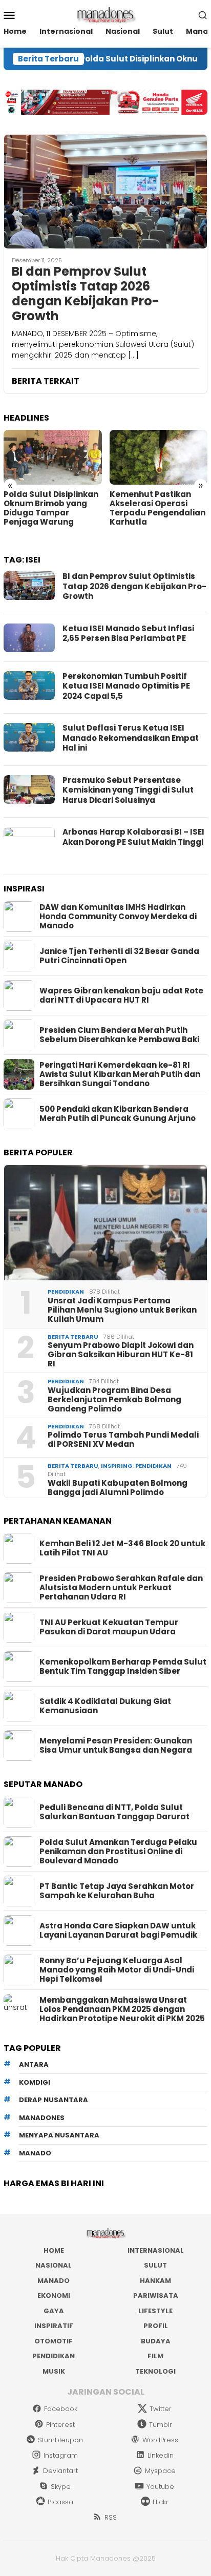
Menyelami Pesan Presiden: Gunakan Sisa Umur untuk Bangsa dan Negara (116, 1746)
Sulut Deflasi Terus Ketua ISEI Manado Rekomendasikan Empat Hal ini (131, 738)
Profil (156, 2326)
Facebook (61, 2409)
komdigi (35, 2082)
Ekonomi (54, 2295)
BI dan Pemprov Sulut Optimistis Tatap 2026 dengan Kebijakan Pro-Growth (86, 294)
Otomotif (54, 2341)
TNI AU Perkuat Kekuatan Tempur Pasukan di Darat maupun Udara (109, 1627)
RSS (111, 2517)
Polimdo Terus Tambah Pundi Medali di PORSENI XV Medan (123, 1440)
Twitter (161, 2409)
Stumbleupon (60, 2440)
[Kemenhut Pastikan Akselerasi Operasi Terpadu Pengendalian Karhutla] (159, 457)
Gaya (54, 2311)
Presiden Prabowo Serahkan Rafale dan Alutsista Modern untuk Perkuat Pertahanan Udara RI (121, 1588)
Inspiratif (54, 2326)
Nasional (54, 2265)
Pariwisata (156, 2295)
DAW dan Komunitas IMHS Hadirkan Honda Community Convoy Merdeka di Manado (118, 917)
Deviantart (60, 2471)
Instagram (61, 2455)
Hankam (155, 2281)
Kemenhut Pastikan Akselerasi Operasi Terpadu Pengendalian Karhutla (157, 508)
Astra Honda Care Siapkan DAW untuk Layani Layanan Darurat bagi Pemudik (118, 1930)
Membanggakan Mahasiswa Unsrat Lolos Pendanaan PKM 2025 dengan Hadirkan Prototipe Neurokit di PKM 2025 (122, 2009)
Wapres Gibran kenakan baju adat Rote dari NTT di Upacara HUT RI (121, 995)
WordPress (160, 2440)
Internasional (156, 2250)
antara (34, 2064)
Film (155, 2356)
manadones (42, 2118)
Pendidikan (66, 1292)
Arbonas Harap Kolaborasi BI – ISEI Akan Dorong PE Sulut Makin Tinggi (133, 837)
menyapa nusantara (59, 2135)
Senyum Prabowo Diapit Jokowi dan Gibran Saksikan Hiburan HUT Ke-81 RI (121, 1355)
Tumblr (161, 2425)
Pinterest (60, 2425)
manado (35, 2153)
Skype (61, 2487)
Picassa (60, 2502)
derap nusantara (54, 2100)
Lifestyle (155, 2311)
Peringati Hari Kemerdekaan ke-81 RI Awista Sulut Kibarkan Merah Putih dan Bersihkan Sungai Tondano (120, 1074)
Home (54, 2250)
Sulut (155, 2265)
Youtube (160, 2487)
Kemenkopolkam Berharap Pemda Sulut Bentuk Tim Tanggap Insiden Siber (123, 1667)
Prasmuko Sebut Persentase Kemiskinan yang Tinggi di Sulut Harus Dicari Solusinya (128, 790)
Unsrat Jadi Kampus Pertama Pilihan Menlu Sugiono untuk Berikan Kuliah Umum (122, 1310)
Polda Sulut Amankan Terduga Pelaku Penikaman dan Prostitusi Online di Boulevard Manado (118, 1852)
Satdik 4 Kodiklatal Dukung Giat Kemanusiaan (105, 1706)
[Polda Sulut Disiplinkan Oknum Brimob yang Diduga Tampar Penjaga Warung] (53, 457)
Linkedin (161, 2455)
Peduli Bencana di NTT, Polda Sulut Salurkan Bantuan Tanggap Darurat (114, 1812)
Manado (54, 2281)
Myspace (160, 2471)
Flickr (161, 2502)
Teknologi (155, 2371)
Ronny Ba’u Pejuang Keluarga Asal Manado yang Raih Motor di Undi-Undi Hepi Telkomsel (117, 1970)
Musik (54, 2371)
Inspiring (117, 1466)
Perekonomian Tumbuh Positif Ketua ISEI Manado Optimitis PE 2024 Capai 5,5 (126, 686)
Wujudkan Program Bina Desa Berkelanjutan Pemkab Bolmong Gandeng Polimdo (114, 1400)
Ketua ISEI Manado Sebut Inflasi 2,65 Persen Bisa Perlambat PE (128, 633)
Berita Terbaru (73, 1337)
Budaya (156, 2341)
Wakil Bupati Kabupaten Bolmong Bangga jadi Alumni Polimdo (118, 1488)
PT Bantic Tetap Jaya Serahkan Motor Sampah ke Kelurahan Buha (117, 1891)
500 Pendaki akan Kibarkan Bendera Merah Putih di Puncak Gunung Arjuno (118, 1114)
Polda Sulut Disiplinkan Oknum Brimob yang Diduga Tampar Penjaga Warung (51, 508)
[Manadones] (105, 14)
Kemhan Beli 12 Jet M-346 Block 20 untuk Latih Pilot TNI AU (122, 1548)
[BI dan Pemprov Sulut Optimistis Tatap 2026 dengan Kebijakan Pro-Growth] (105, 191)
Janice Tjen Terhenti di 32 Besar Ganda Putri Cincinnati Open (119, 956)
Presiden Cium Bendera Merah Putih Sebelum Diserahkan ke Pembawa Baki (119, 1035)
